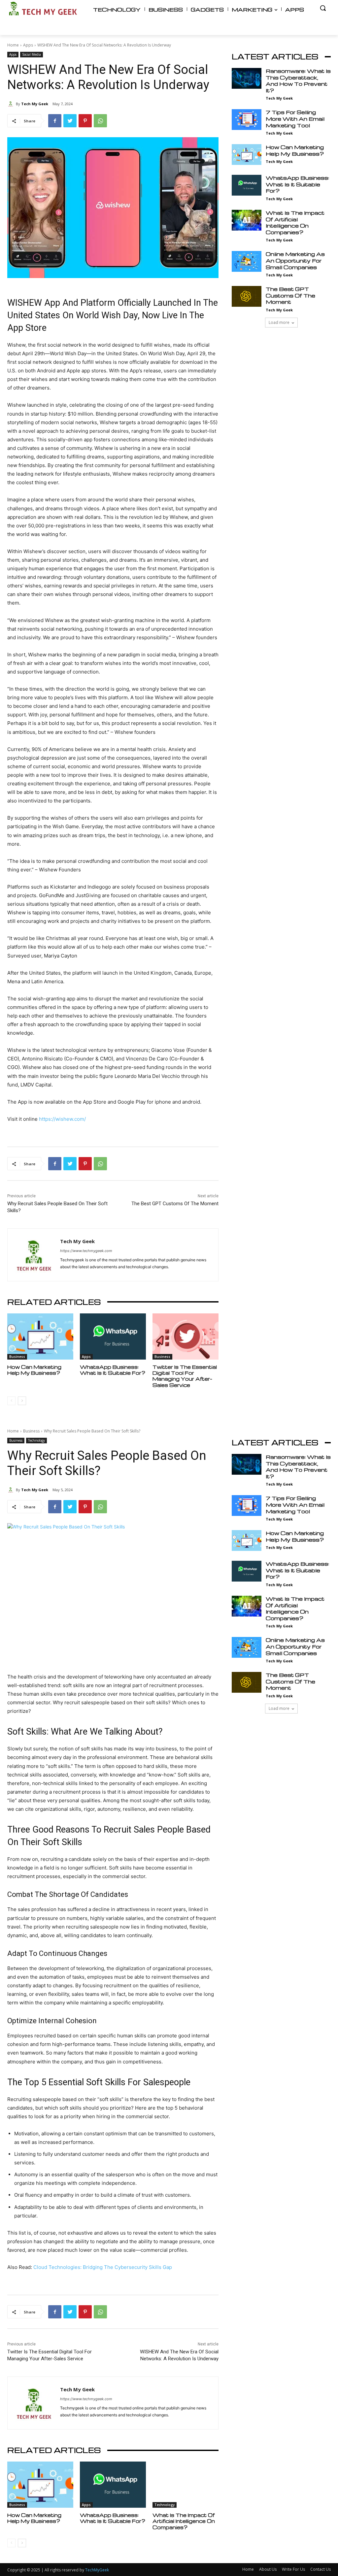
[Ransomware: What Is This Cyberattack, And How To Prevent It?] (247, 78)
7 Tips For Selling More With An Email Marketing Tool (295, 119)
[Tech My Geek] (12, 104)
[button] (323, 8)
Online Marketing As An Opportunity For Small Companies (295, 260)
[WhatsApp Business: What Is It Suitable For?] (113, 1336)
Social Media (32, 54)
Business (17, 1357)
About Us (268, 2569)
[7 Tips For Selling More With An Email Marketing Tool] (247, 120)
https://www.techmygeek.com (86, 1251)
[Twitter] (70, 121)
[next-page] (22, 1401)
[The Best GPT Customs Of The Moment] (247, 296)
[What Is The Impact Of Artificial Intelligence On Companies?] (247, 220)
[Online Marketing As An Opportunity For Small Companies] (247, 261)
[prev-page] (11, 1401)
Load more (279, 322)
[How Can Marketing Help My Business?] (40, 1336)
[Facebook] (55, 121)
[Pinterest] (85, 121)
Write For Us (293, 2569)
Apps (28, 45)
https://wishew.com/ (62, 1119)
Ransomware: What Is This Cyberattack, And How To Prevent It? (298, 81)
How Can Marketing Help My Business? (34, 1370)
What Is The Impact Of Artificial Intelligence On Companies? (295, 222)
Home (13, 45)
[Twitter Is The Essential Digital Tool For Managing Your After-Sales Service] (186, 1336)
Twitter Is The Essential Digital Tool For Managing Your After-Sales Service (185, 1376)
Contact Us (321, 2569)
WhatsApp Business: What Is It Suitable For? (113, 1370)
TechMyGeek (97, 2570)
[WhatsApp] (100, 121)
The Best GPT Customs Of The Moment (175, 1204)
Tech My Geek (35, 104)
